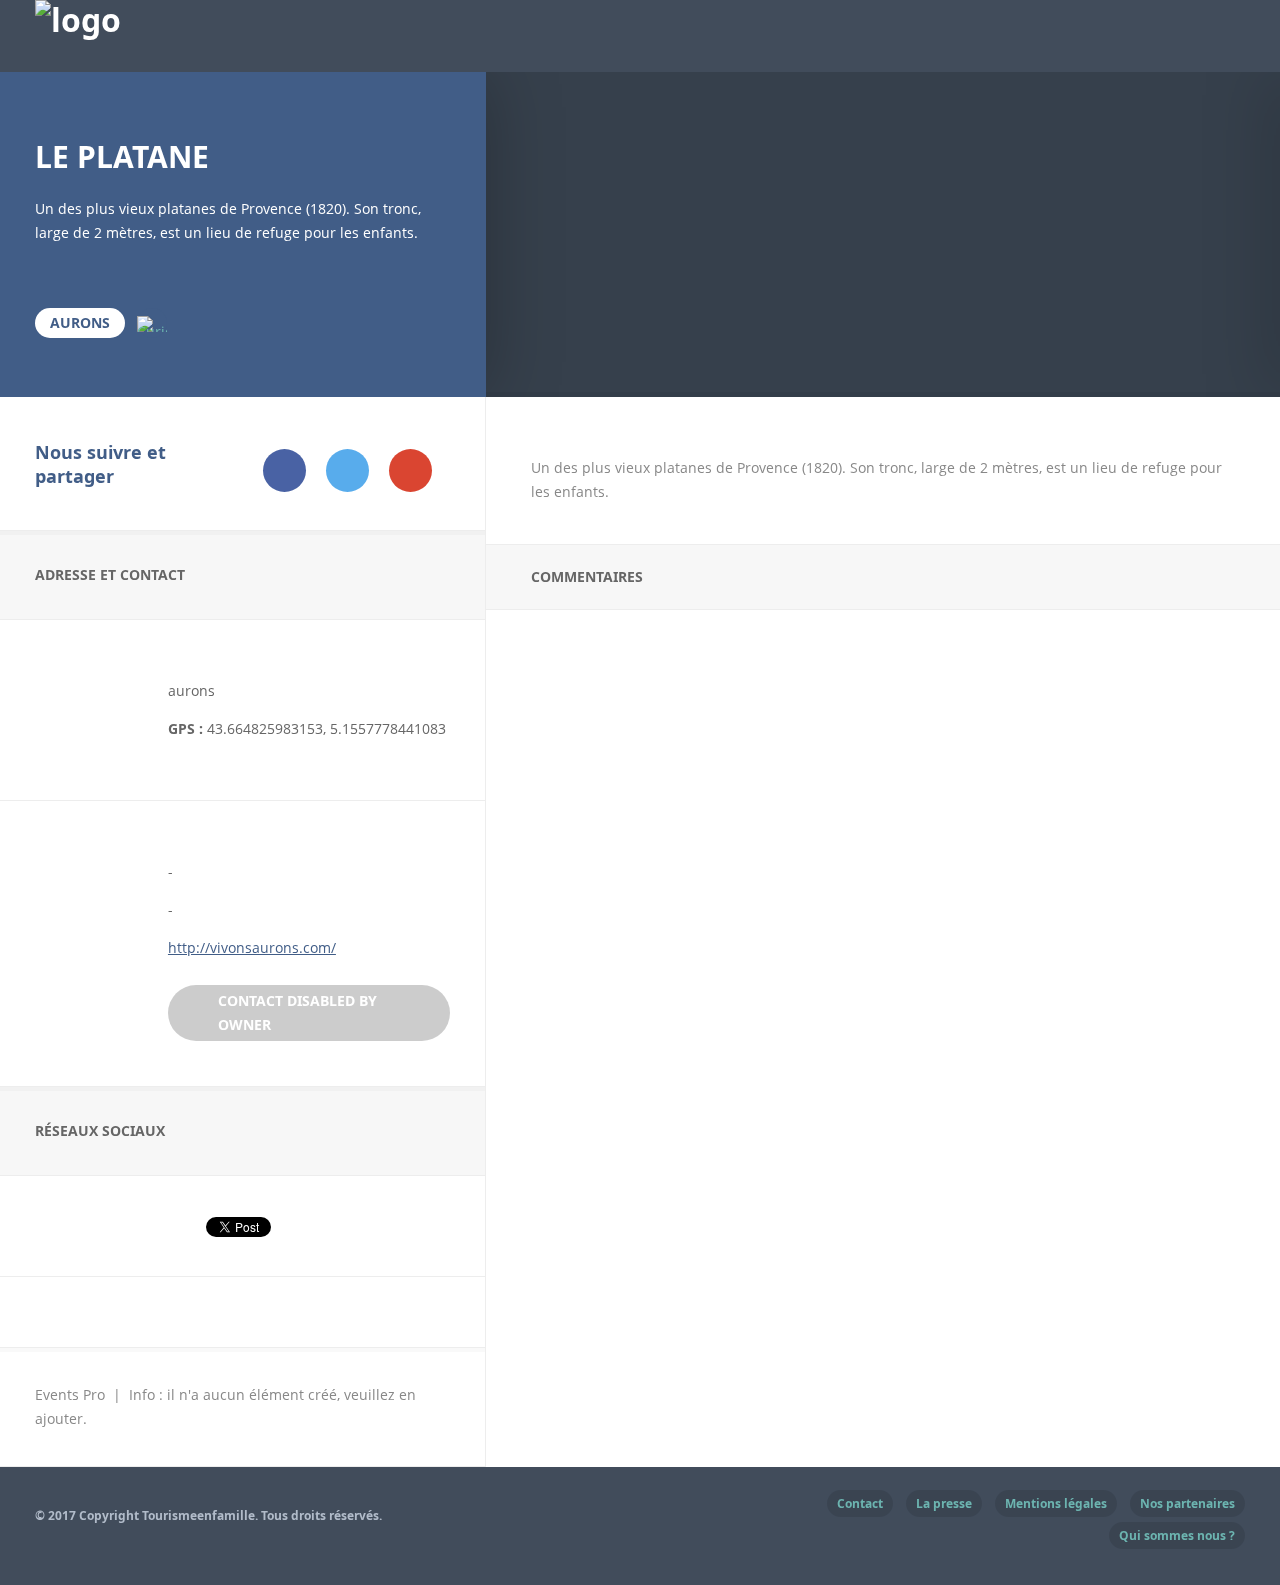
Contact (860, 1503)
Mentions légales (1056, 1503)
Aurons (80, 322)
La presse (944, 1503)
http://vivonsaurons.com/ (252, 947)
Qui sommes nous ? (1177, 1535)
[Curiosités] (152, 323)
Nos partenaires (1187, 1503)
